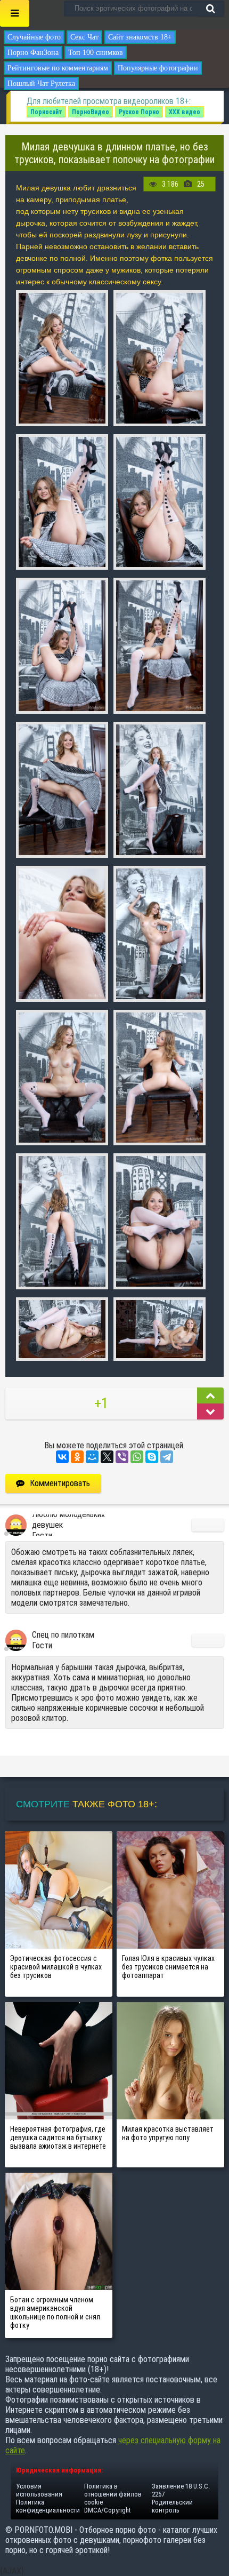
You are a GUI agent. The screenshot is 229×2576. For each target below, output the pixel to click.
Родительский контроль (172, 2506)
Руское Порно (139, 112)
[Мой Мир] (92, 1457)
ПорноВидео (91, 112)
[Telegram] (167, 1457)
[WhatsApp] (137, 1457)
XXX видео (185, 112)
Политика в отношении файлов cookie (113, 2494)
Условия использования (39, 2490)
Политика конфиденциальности (48, 2506)
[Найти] (210, 9)
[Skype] (152, 1457)
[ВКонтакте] (62, 1457)
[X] (107, 1457)
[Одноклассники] (77, 1457)
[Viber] (122, 1457)
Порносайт (46, 112)
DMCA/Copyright (107, 2510)
